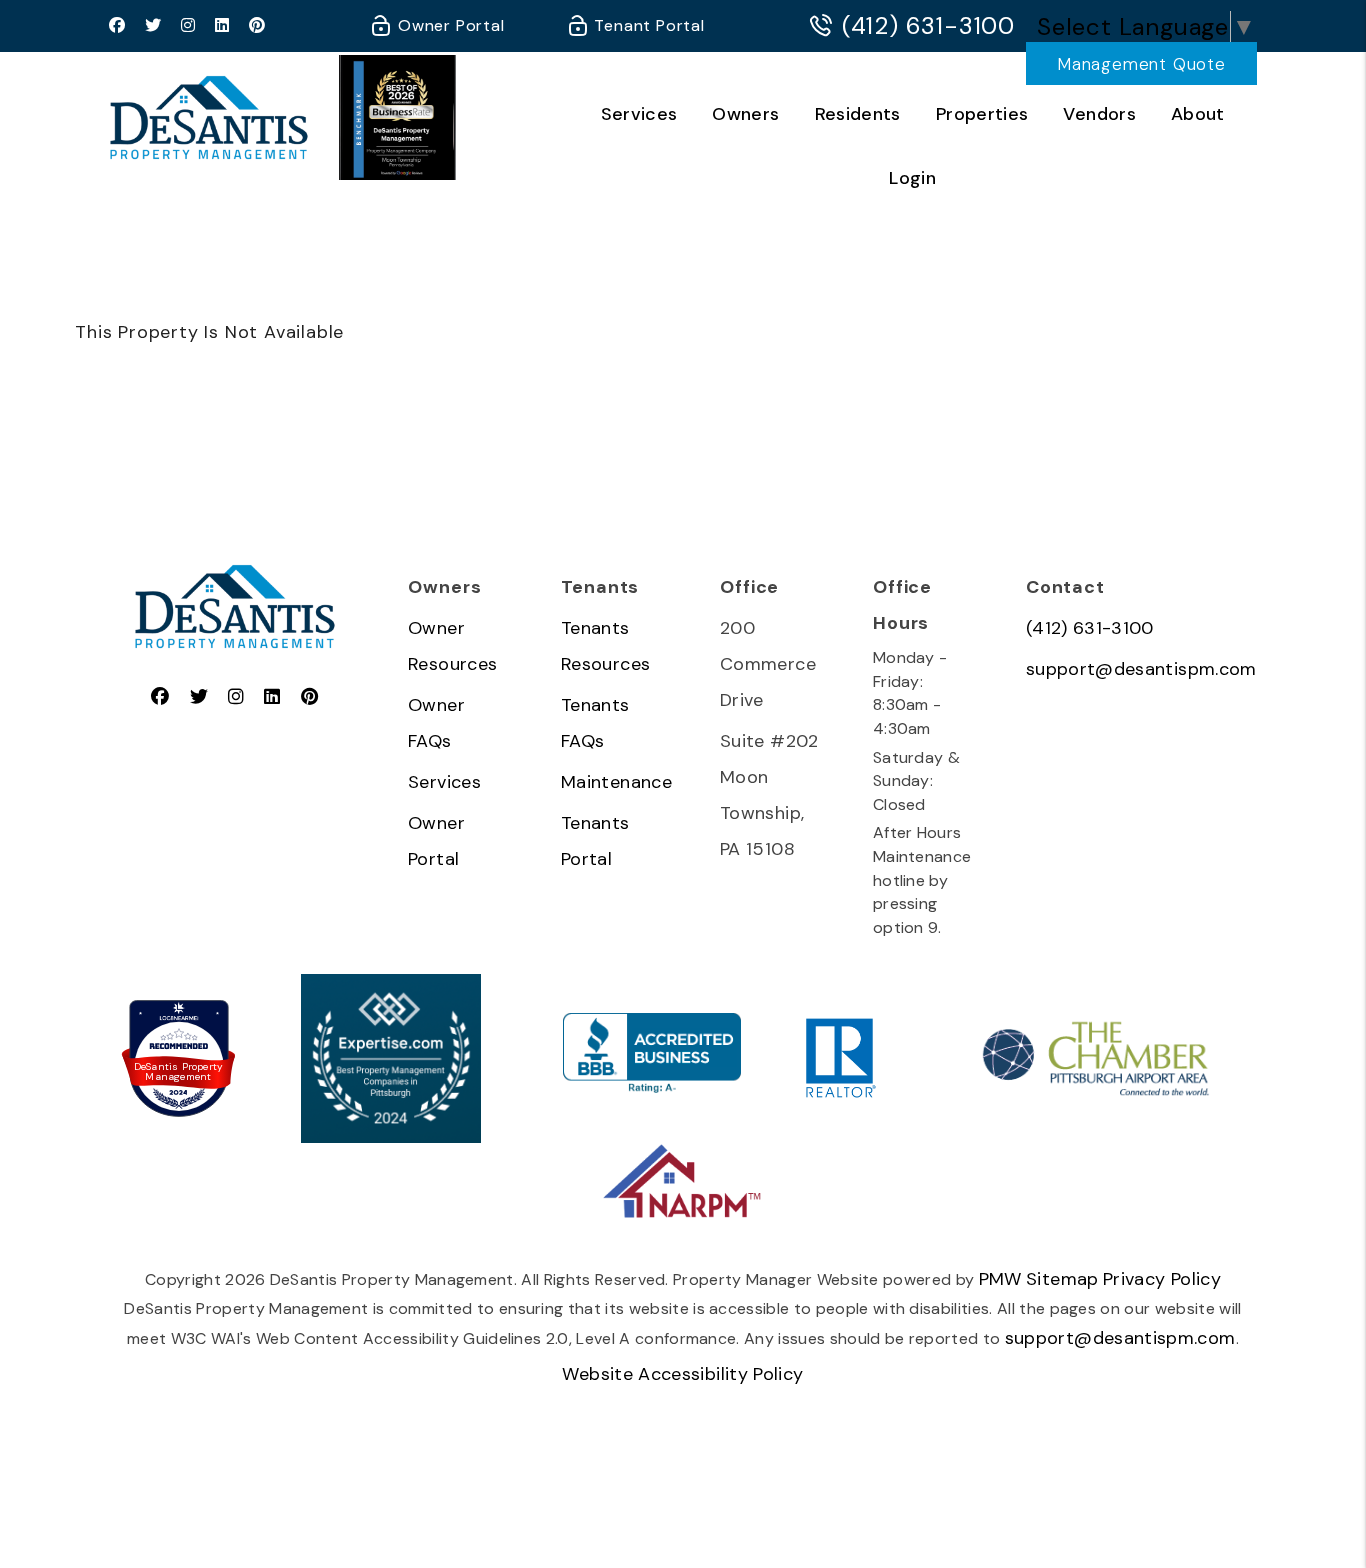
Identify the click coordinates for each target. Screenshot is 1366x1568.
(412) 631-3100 (928, 26)
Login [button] (912, 178)
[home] (209, 116)
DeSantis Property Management (178, 1072)
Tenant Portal (647, 25)
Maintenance (616, 782)
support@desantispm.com (1141, 669)
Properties (982, 114)
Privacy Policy (1162, 1279)
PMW (1000, 1279)
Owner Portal (448, 25)
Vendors (1099, 114)
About (1198, 114)
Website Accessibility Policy (682, 1374)
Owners (745, 114)
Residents (858, 114)
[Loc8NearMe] (179, 1018)
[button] (117, 26)
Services (639, 114)
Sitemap (1062, 1279)
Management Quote (1141, 64)
